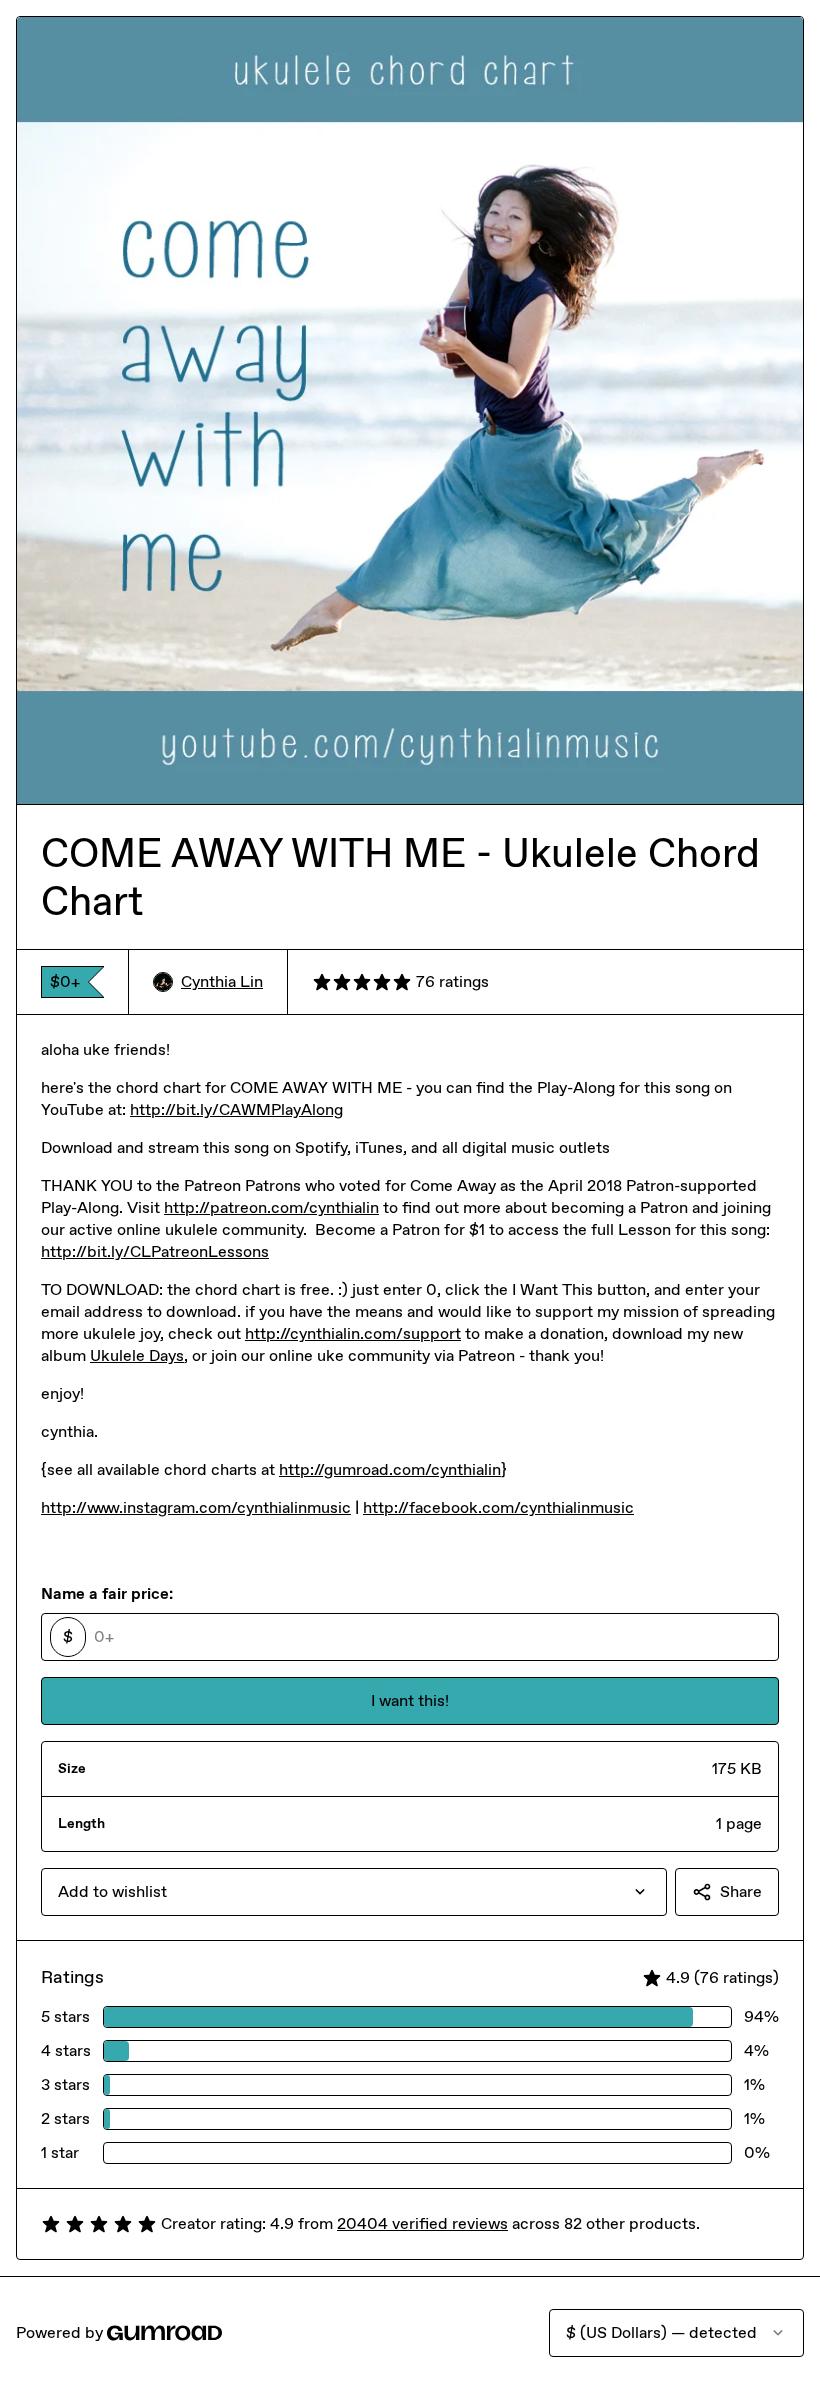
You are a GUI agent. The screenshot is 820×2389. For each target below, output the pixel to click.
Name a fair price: (107, 1593)
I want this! (410, 1700)
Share (741, 1891)
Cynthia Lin (222, 981)
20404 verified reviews (422, 2223)
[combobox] (354, 1892)
